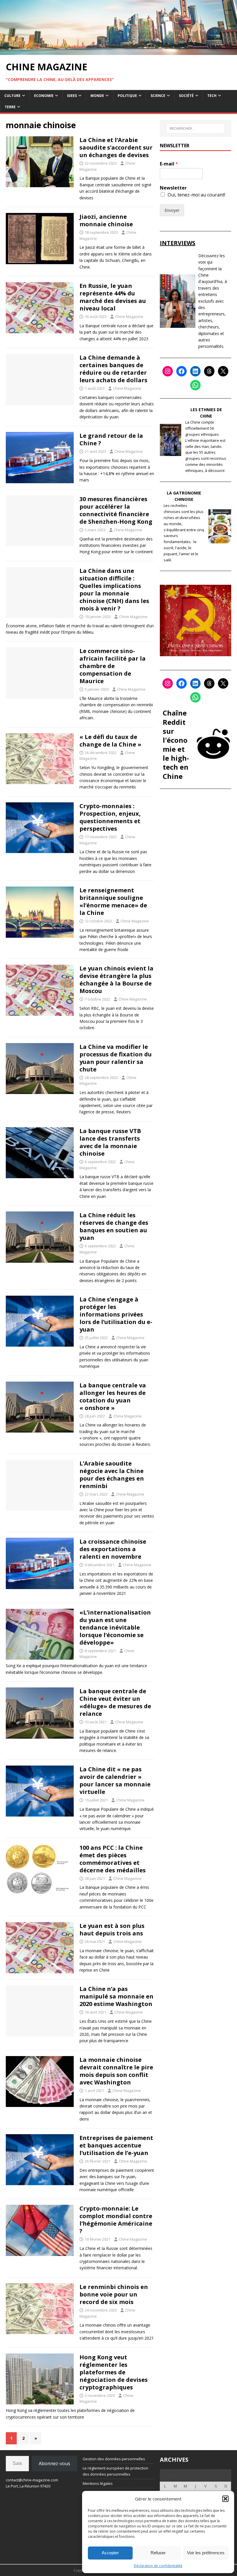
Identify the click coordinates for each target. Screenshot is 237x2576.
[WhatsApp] (195, 385)
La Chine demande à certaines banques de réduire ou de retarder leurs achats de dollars (113, 369)
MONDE (97, 96)
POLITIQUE (127, 96)
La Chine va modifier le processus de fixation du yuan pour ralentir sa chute (116, 1058)
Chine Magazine (129, 317)
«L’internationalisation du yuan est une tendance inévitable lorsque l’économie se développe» (115, 1627)
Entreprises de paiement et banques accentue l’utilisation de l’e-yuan (116, 2145)
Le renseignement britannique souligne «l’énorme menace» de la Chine (113, 901)
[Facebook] (182, 371)
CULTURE (12, 96)
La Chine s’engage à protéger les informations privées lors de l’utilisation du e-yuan (116, 1314)
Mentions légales (98, 2483)
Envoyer (172, 210)
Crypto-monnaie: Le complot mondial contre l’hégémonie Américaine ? (116, 2220)
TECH (212, 96)
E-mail (169, 164)
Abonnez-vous (54, 2463)
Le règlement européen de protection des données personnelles (115, 2471)
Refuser (158, 2553)
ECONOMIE (44, 96)
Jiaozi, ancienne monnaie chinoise (106, 220)
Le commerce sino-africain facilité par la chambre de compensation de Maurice (113, 666)
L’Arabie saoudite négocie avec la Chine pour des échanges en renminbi (112, 1475)
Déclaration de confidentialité (158, 2566)
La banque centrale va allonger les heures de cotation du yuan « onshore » (113, 1397)
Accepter (110, 2553)
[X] (223, 371)
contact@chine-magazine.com (32, 2480)
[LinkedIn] (195, 371)
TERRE (10, 107)
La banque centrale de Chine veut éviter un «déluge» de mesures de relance (115, 1702)
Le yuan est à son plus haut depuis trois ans (112, 1929)
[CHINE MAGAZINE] (118, 51)
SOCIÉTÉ (186, 96)
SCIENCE (158, 96)
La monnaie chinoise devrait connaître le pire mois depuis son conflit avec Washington (116, 2071)
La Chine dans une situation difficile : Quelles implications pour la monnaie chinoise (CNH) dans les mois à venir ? (114, 590)
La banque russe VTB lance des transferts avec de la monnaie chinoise (110, 1142)
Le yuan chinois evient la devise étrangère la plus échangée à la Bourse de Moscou (116, 980)
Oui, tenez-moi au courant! (196, 195)
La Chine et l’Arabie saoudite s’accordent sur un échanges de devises (116, 147)
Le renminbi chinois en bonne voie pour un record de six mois (114, 2294)
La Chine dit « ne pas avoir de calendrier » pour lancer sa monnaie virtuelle (115, 1780)
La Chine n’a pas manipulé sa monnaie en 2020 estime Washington (116, 1996)
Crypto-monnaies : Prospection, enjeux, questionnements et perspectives (110, 817)
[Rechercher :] (195, 128)
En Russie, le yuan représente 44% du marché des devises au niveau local (113, 297)
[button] (225, 2499)
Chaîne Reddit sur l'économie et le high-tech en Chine (176, 744)
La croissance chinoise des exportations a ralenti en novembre (113, 1549)
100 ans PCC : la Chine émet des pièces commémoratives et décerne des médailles (113, 1859)
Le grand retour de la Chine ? (111, 439)
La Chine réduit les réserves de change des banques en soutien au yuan (114, 1226)
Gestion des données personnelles (114, 2459)
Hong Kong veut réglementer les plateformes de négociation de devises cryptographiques (114, 2372)
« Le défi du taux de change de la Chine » (110, 741)
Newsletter (173, 188)
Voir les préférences (206, 2553)
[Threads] (209, 371)
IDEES (72, 96)
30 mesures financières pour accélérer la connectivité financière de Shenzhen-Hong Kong (116, 510)
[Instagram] (168, 371)
